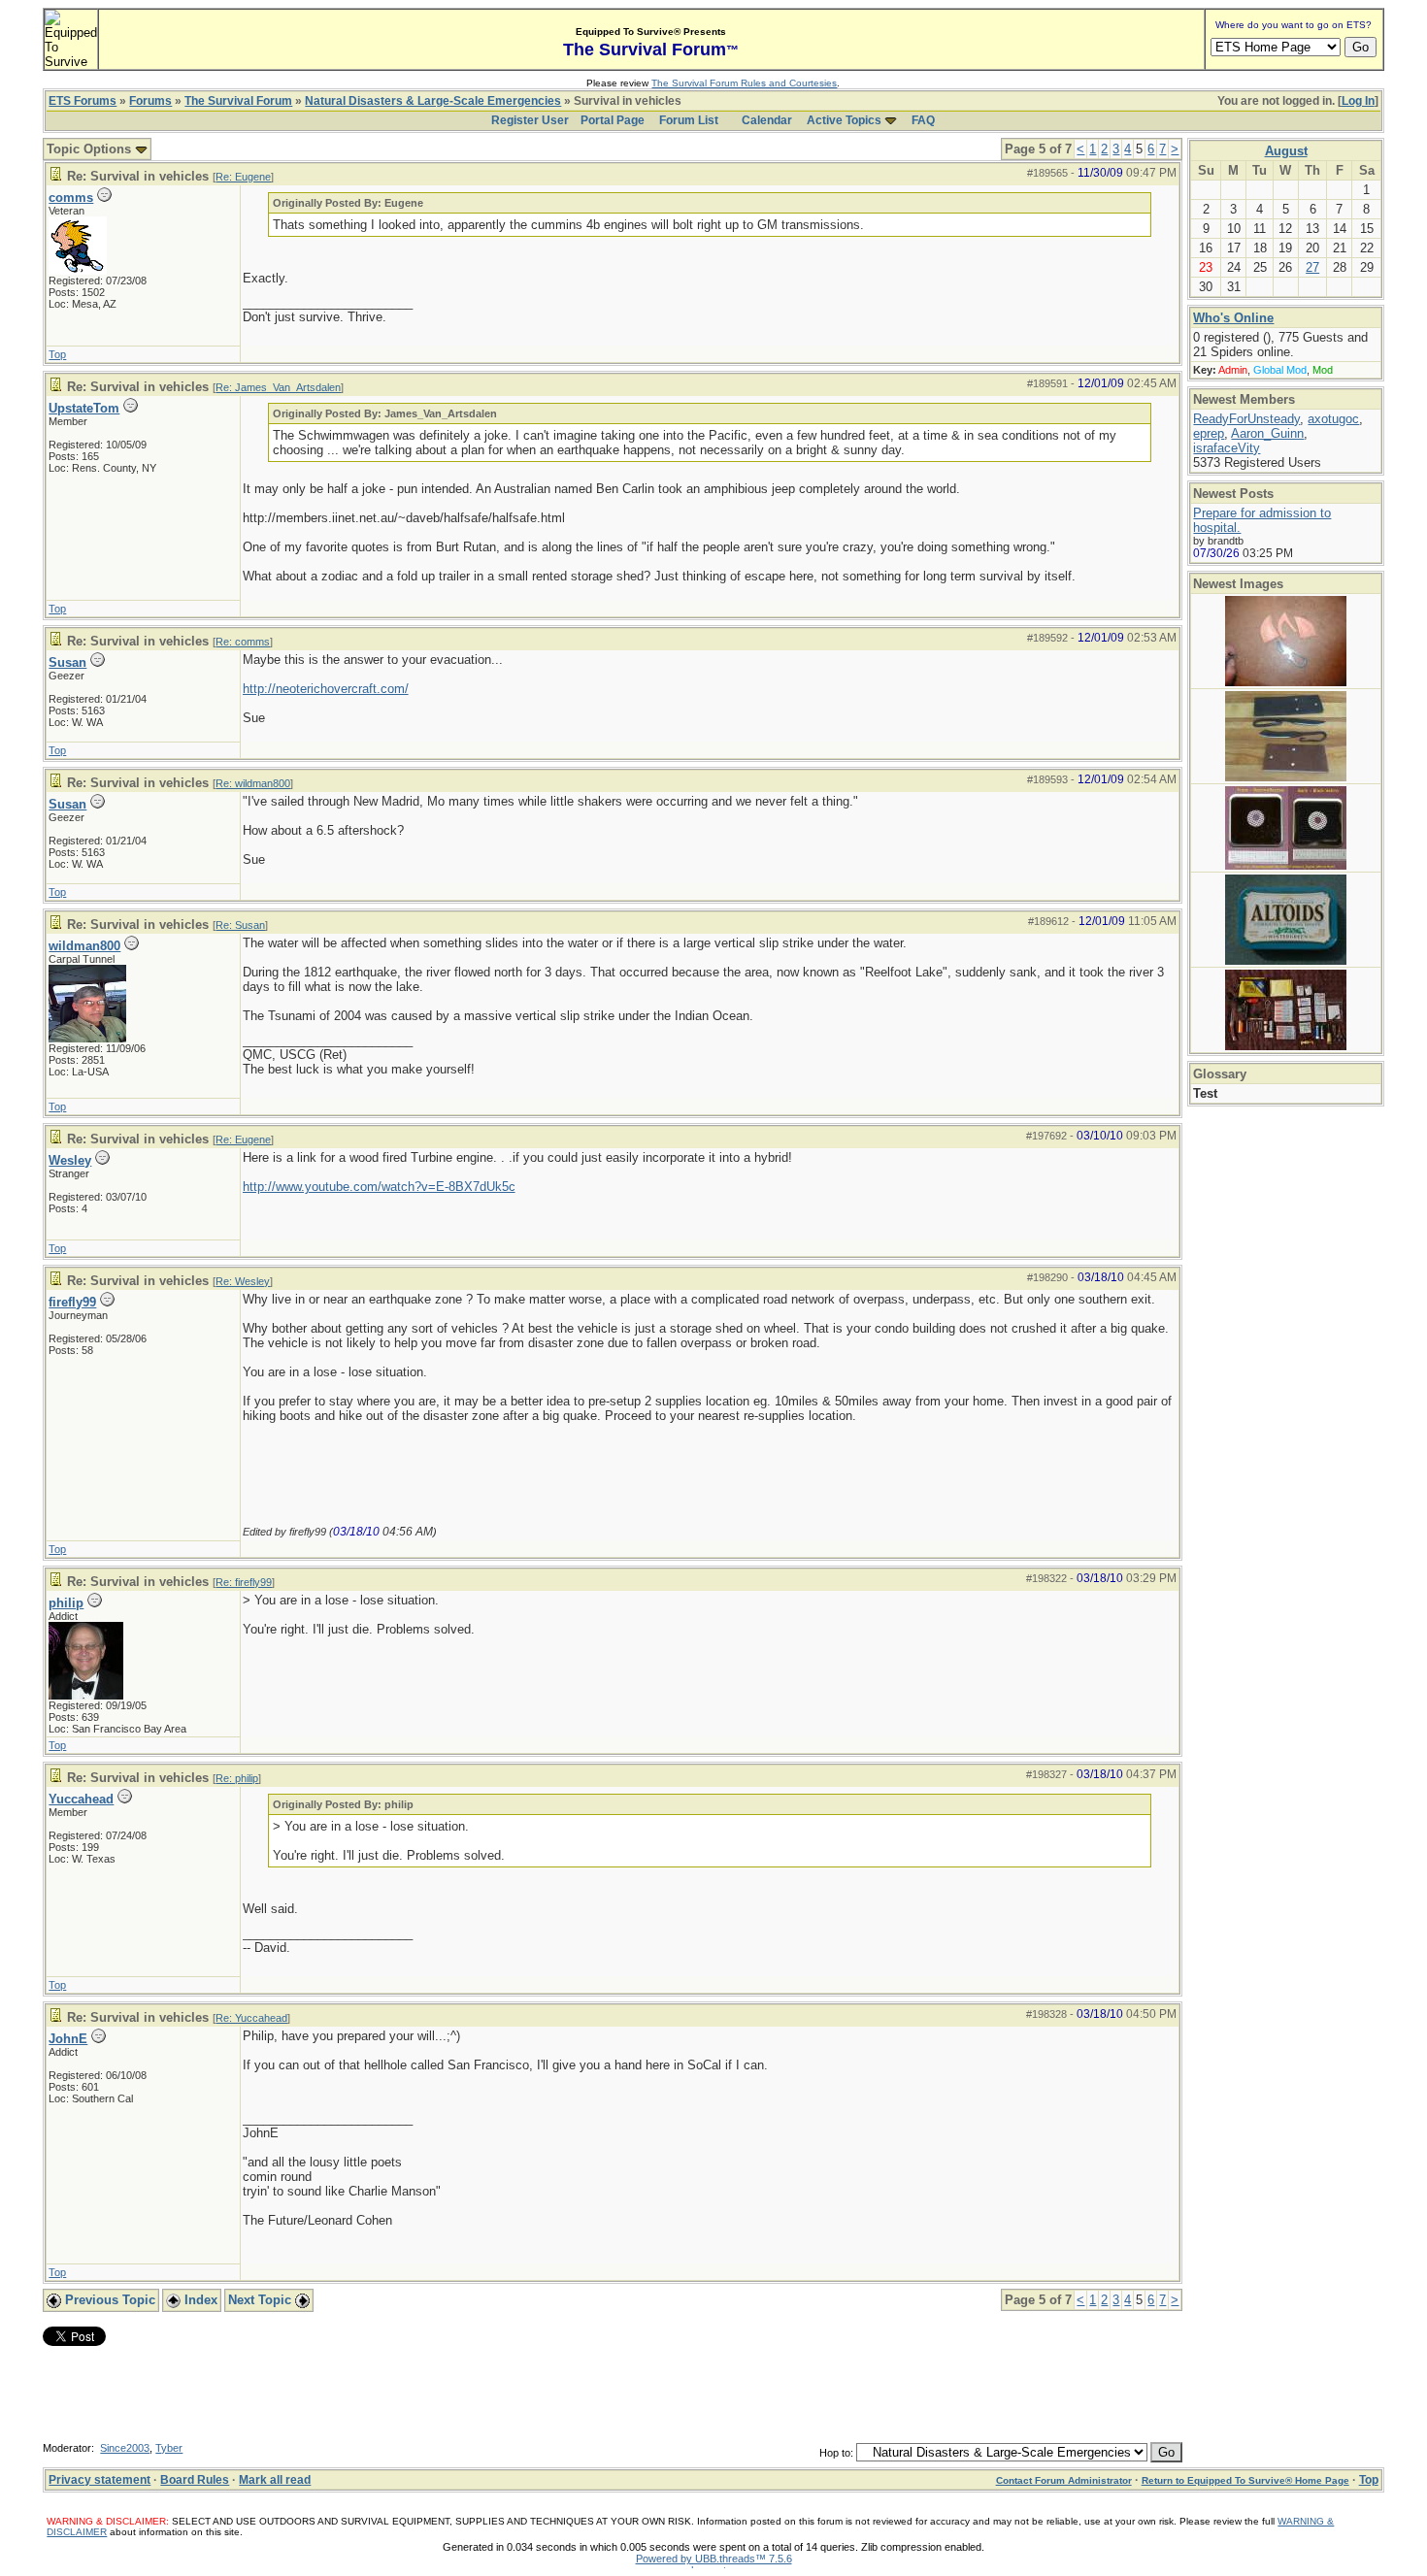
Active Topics (844, 120)
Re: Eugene (243, 177)
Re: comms (243, 642)
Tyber (169, 2448)
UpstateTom (84, 408)
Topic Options (91, 149)
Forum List (689, 120)
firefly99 (72, 1302)
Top (57, 354)
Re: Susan (240, 925)
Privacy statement (100, 2480)
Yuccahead (81, 1799)
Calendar (767, 120)
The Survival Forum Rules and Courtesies (744, 83)
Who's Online (1233, 318)
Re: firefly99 (244, 1582)
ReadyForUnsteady (1246, 419)
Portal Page (613, 120)
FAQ (923, 120)
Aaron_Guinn (1267, 433)
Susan (67, 662)
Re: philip (237, 1778)
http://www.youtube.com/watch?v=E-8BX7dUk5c (379, 1187)
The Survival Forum (238, 101)
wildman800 (84, 946)
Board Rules (195, 2480)
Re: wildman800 (253, 783)
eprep (1209, 433)
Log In (1358, 101)
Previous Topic (108, 2300)
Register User (530, 120)
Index (199, 2300)
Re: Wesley (243, 1281)
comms (71, 198)
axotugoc (1333, 419)
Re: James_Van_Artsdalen (278, 387)
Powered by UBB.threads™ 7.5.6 (714, 2559)
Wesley (70, 1160)
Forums (150, 101)
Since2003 (125, 2448)
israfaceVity (1227, 448)
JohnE (68, 2039)
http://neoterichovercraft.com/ (326, 689)
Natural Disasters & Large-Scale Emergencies (433, 101)
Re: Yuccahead (251, 2018)
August (1286, 151)
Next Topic (262, 2300)
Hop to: (836, 2453)
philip (66, 1603)
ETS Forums (83, 101)
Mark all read (275, 2480)
